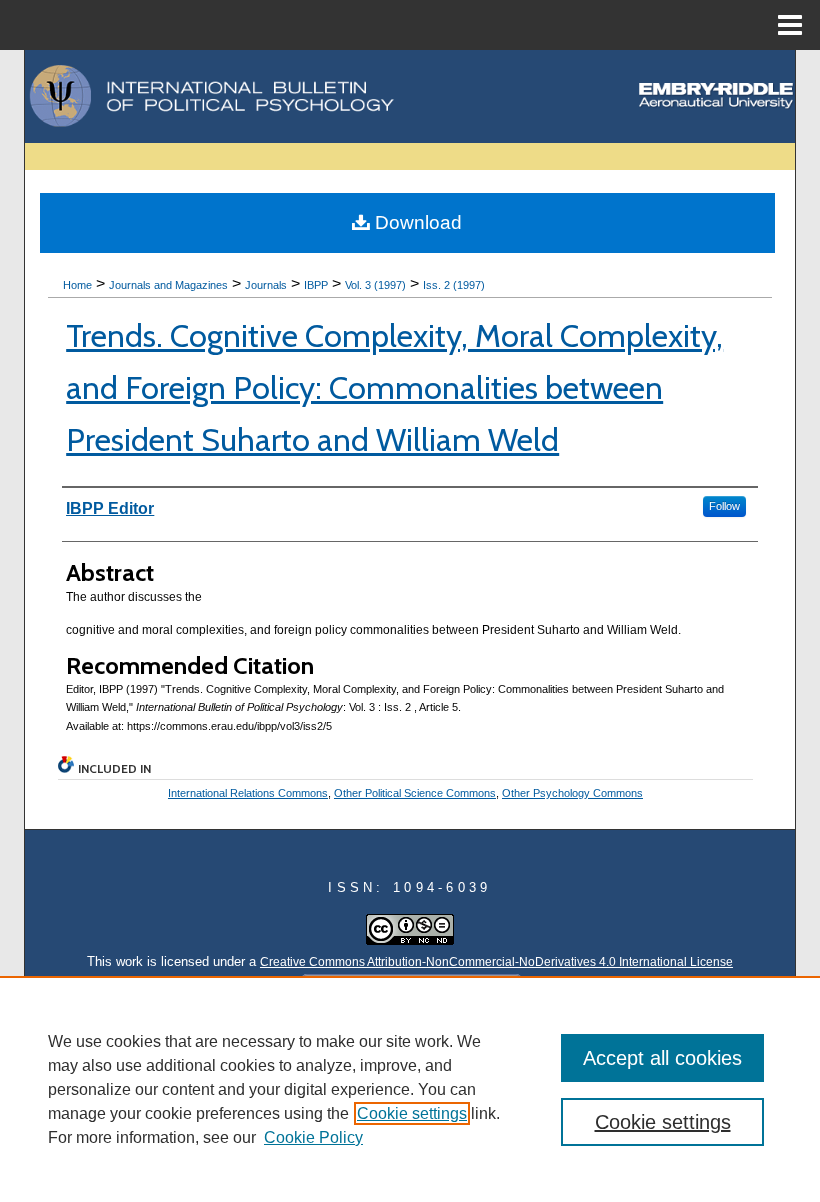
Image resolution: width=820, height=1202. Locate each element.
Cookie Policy (313, 1137)
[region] (410, 1089)
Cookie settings (412, 1113)
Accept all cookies (662, 1058)
